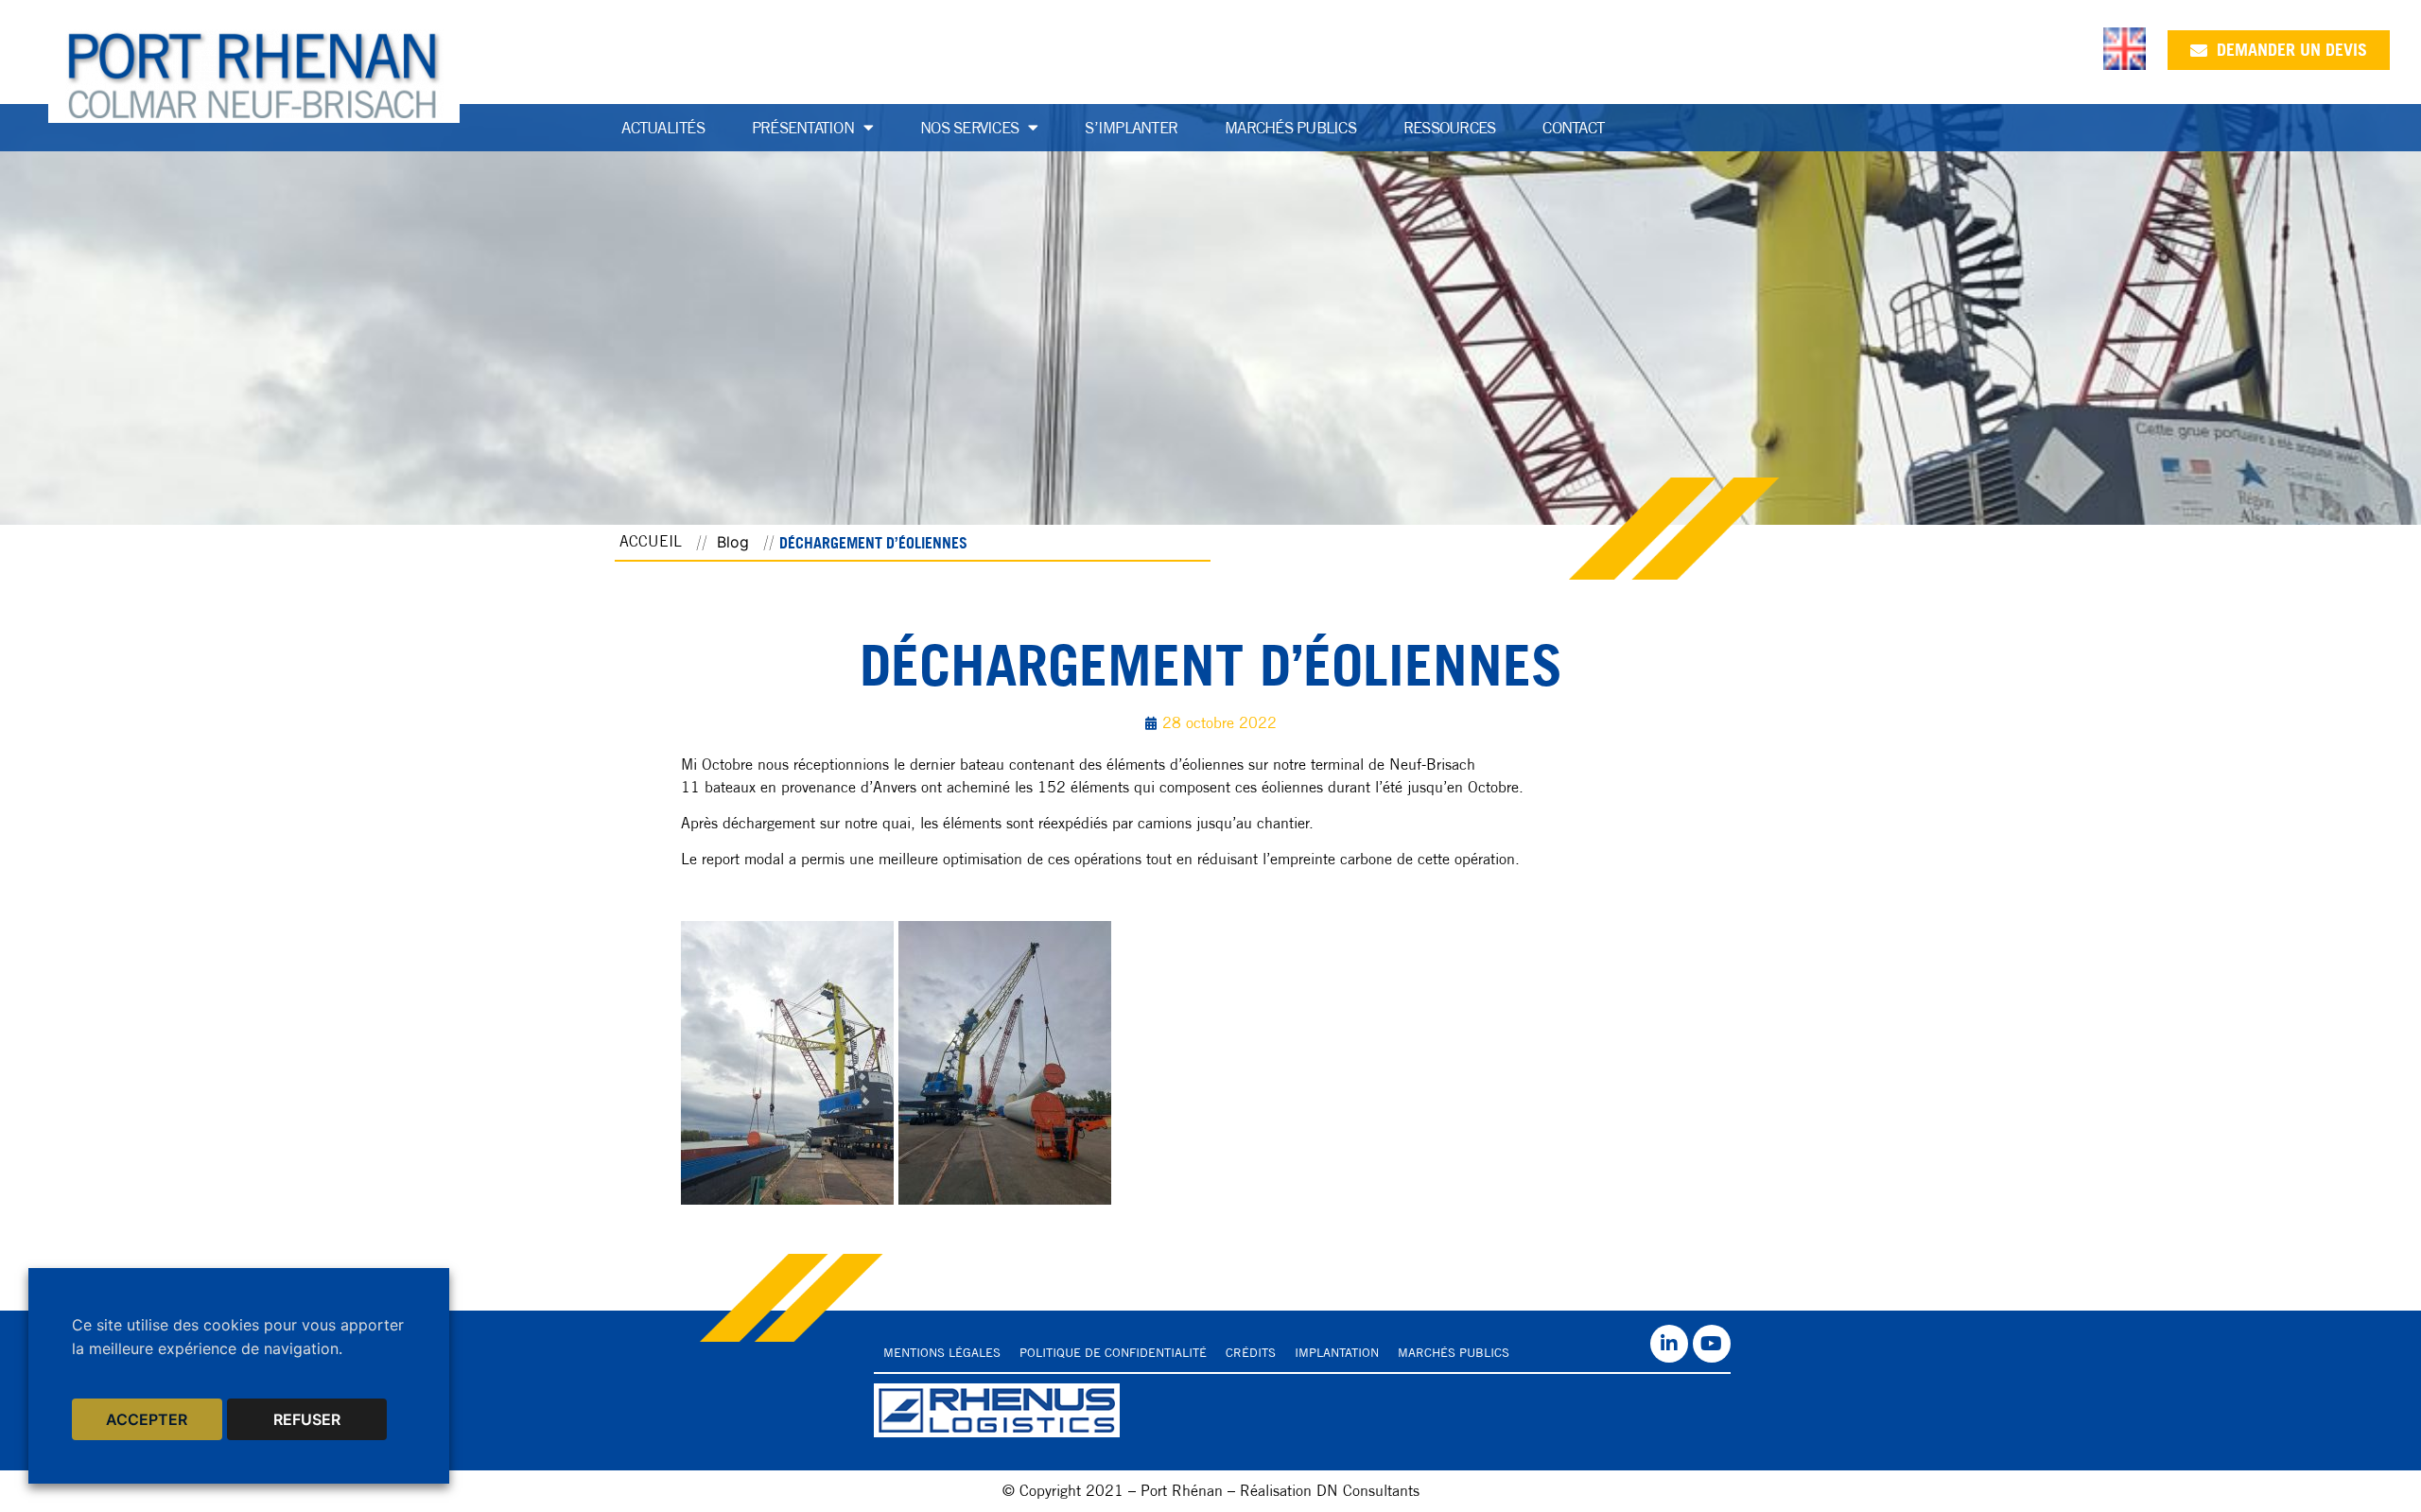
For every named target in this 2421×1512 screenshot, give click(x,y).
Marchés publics (1290, 128)
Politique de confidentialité (1113, 1353)
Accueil (651, 541)
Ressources (1450, 128)
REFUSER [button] (307, 1419)
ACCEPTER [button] (147, 1419)
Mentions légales (942, 1353)
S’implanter (1131, 128)
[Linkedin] (1669, 1344)
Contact (1573, 128)
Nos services (969, 128)
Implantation (1337, 1353)
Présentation (803, 128)
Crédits (1251, 1353)
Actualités (663, 128)
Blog (733, 542)
